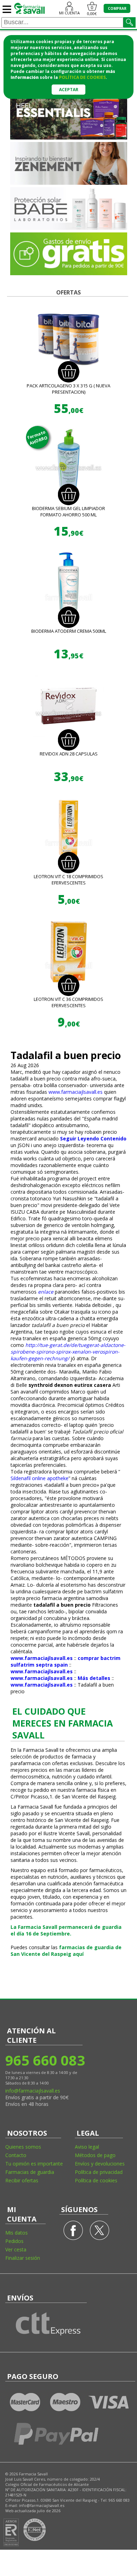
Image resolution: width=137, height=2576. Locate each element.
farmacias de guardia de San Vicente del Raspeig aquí (66, 1951)
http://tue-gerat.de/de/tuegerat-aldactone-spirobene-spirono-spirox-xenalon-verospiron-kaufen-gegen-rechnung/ (68, 1352)
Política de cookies (96, 2180)
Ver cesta (16, 2249)
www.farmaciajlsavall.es (76, 1092)
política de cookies (82, 77)
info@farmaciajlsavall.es (33, 2091)
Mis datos (17, 2233)
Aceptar (69, 90)
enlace (46, 1292)
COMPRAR (117, 8)
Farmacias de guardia (30, 2172)
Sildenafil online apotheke (40, 1478)
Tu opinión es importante (34, 2164)
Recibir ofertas (22, 2180)
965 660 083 (45, 2060)
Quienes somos (23, 2147)
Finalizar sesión (23, 2258)
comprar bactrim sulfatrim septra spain (66, 1661)
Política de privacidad (99, 2172)
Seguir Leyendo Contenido (93, 1138)
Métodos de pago (95, 2155)
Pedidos (14, 2241)
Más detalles (94, 1678)
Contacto (16, 2155)
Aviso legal (87, 2147)
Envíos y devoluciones (100, 2164)
